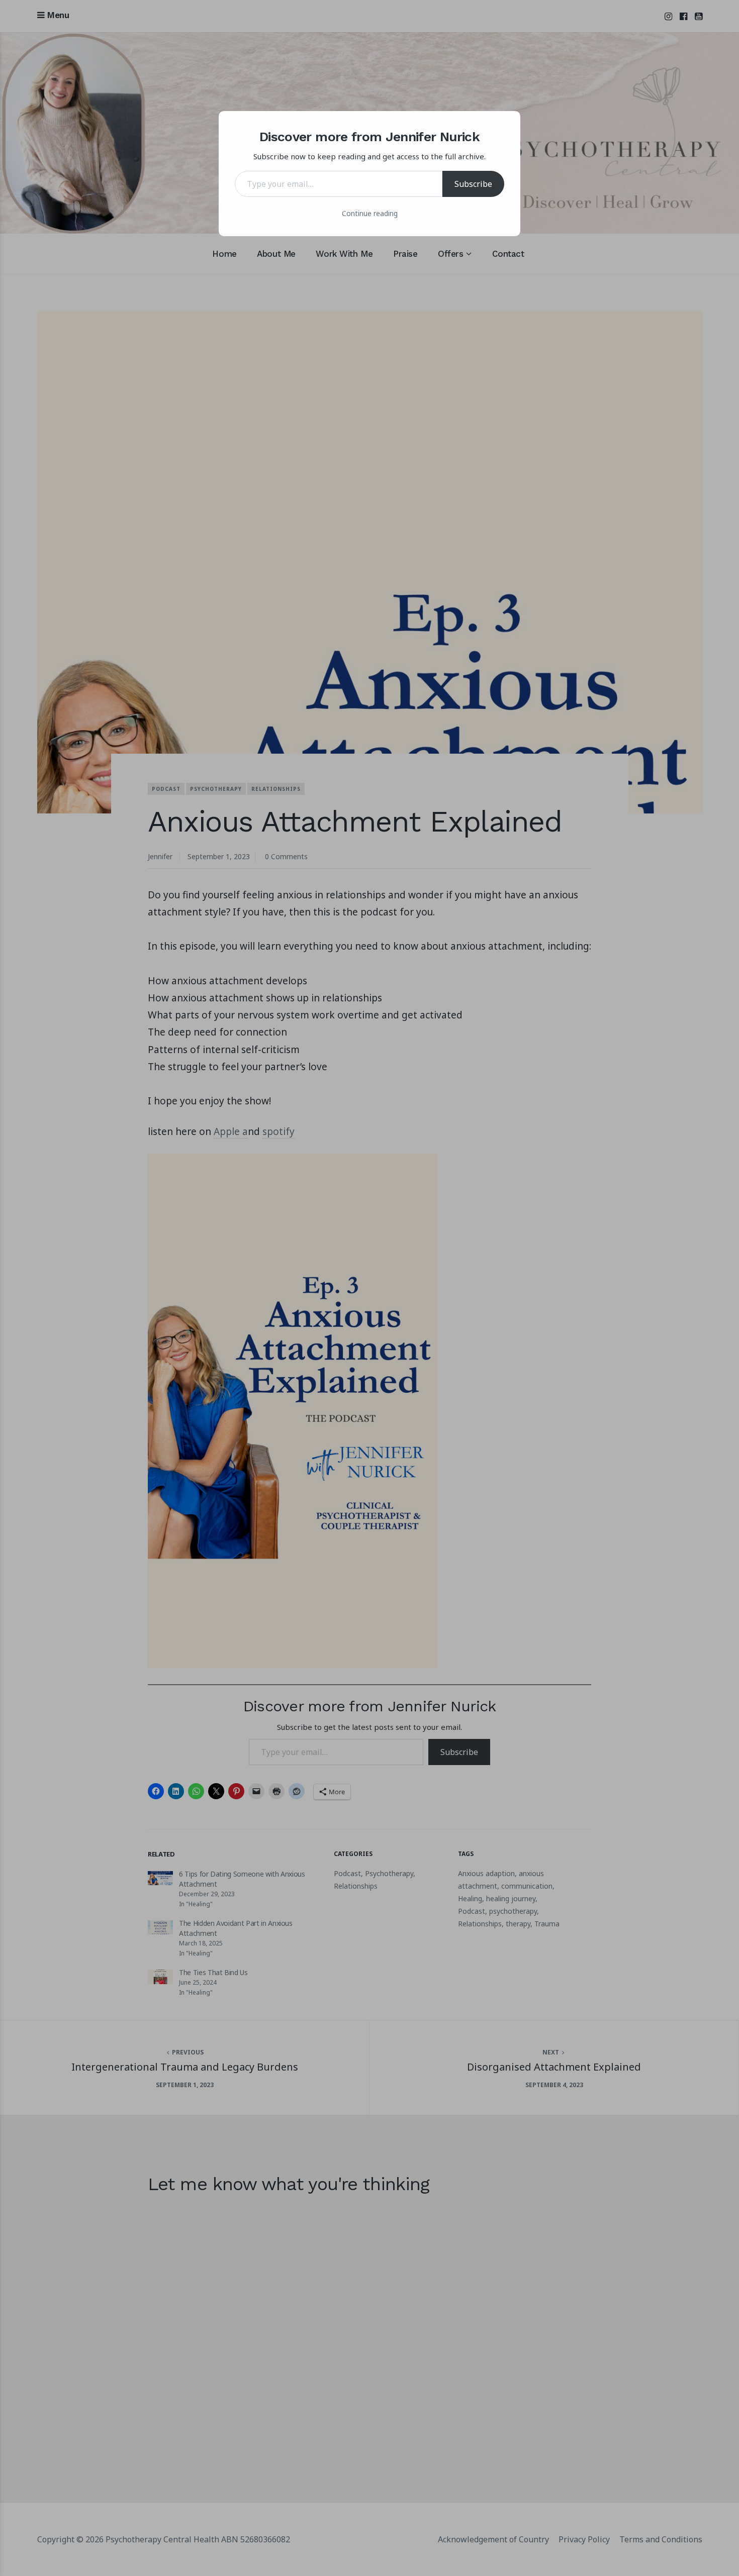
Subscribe (473, 184)
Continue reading (370, 213)
